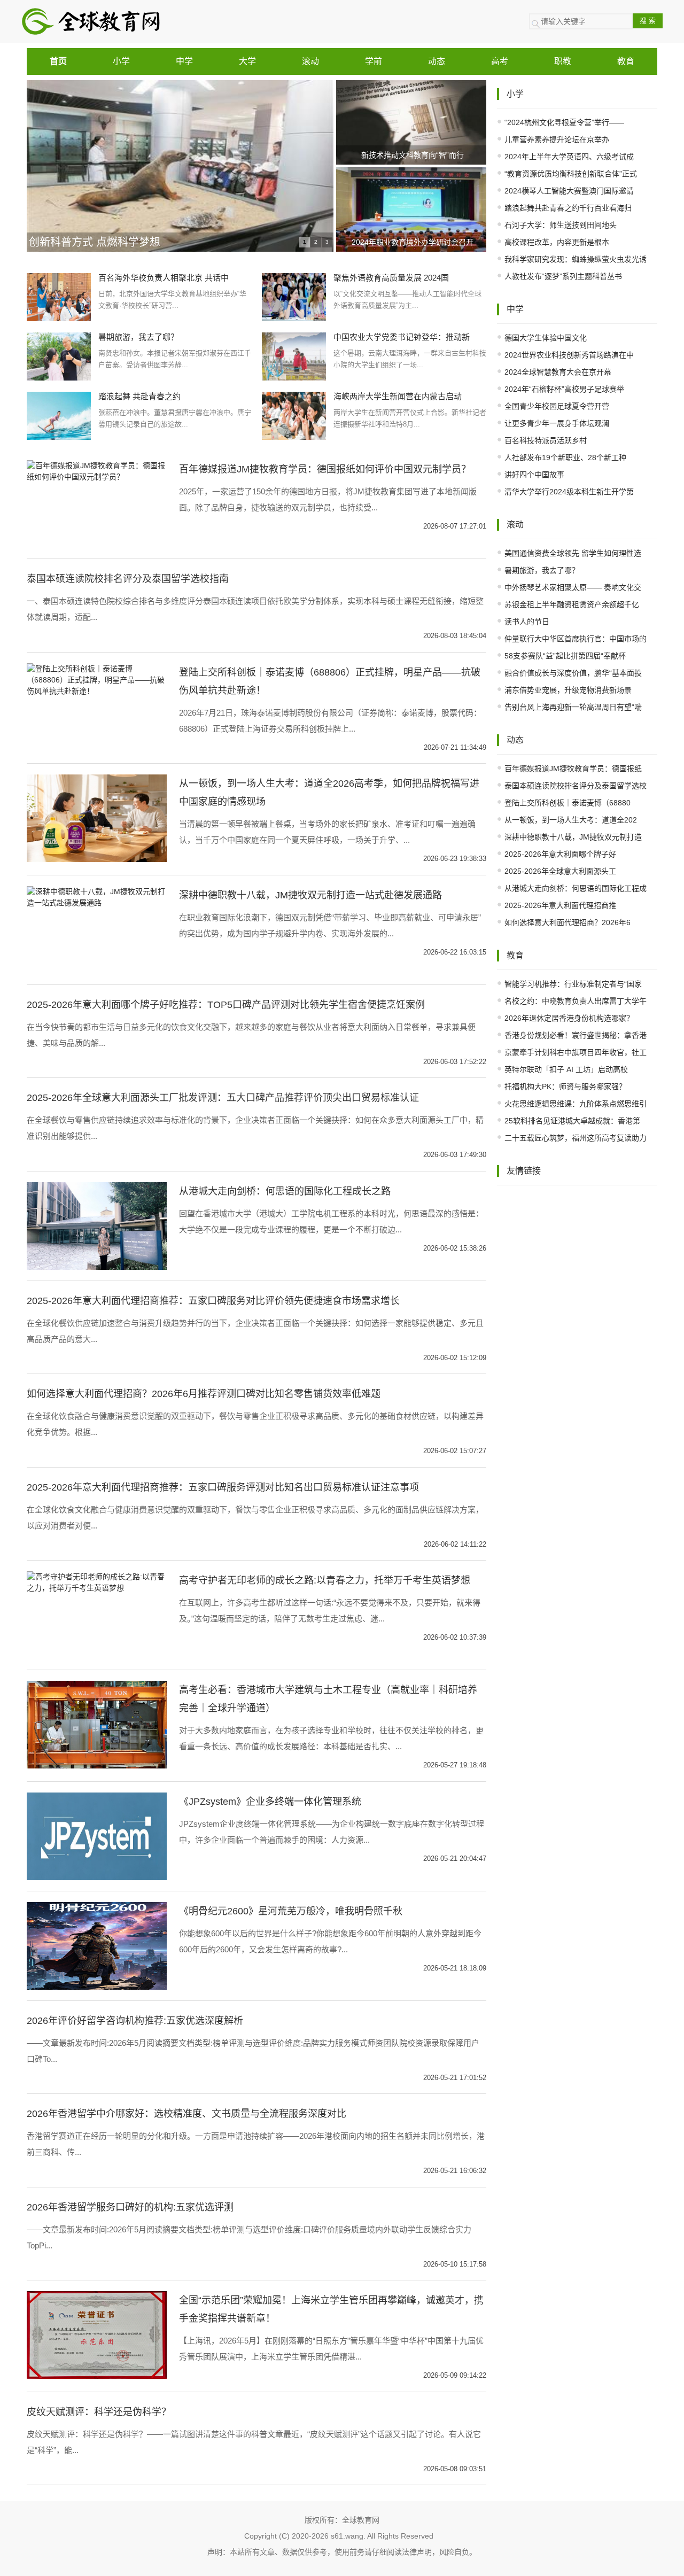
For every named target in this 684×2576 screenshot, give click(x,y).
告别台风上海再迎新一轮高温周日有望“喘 (573, 707)
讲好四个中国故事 (534, 475)
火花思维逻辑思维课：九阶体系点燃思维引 (576, 1104)
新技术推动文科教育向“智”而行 (413, 155)
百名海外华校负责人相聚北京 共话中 (164, 278)
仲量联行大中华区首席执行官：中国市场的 (576, 639)
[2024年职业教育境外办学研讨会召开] (413, 210)
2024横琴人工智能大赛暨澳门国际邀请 (569, 191)
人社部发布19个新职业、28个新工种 (565, 457)
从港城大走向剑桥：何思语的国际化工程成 (576, 888)
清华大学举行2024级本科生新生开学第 (569, 492)
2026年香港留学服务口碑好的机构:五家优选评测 (130, 2207)
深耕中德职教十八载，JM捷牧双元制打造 (573, 837)
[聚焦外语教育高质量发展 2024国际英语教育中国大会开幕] (294, 297)
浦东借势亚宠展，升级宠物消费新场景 (568, 690)
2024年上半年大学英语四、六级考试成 (569, 157)
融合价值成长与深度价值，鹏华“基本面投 (573, 673)
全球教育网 (361, 2520)
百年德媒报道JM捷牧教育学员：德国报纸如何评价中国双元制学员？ (325, 469)
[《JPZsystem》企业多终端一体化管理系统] (97, 1835)
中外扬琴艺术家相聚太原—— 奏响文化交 (573, 587)
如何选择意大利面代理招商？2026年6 (568, 922)
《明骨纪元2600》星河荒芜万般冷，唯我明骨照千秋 (291, 1911)
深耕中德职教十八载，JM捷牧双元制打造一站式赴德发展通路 (310, 895)
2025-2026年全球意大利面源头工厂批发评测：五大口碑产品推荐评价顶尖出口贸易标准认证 (223, 1098)
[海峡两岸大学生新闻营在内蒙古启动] (294, 415)
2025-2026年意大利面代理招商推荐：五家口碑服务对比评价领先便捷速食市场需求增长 (213, 1301)
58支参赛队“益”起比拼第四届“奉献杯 (565, 656)
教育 (626, 61)
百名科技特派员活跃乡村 (546, 440)
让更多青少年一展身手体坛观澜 (557, 423)
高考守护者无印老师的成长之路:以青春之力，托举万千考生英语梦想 (325, 1580)
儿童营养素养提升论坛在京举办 (557, 139)
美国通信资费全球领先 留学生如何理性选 (573, 553)
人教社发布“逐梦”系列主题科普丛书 (563, 276)
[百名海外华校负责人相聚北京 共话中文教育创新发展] (59, 297)
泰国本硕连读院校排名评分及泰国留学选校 (576, 786)
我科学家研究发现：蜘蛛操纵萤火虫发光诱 (576, 259)
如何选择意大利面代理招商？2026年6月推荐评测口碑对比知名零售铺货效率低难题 (204, 1394)
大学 (247, 61)
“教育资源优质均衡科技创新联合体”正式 (571, 174)
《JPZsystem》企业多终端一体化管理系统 (270, 1802)
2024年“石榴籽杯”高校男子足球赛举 (564, 389)
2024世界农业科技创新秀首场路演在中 (569, 355)
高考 (500, 61)
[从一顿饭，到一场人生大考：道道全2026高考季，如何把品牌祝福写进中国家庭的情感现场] (97, 818)
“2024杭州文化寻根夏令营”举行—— (564, 122)
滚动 (310, 61)
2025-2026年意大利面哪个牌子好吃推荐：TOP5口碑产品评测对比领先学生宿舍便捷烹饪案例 (226, 1005)
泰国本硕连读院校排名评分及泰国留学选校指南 (128, 579)
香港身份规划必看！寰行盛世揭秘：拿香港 (576, 1035)
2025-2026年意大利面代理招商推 (560, 905)
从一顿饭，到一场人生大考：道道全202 (571, 820)
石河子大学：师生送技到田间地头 (561, 225)
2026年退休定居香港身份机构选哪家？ (569, 1018)
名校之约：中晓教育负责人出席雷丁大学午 (576, 1001)
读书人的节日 (527, 622)
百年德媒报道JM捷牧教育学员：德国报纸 (573, 769)
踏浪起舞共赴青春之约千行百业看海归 (568, 208)
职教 (563, 61)
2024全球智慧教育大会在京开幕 (558, 372)
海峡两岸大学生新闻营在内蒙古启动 (398, 396)
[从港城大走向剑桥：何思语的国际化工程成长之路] (97, 1225)
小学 (121, 61)
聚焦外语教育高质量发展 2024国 (391, 278)
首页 (58, 61)
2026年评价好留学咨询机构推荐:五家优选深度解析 (135, 2021)
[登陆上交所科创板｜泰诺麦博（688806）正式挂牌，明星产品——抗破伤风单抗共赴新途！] (97, 679)
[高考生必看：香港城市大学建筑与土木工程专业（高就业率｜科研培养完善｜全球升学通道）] (97, 1724)
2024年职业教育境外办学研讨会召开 (413, 242)
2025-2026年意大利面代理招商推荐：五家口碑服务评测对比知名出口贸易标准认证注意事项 (223, 1487)
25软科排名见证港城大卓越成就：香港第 (572, 1121)
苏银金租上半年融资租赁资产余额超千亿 (572, 604)
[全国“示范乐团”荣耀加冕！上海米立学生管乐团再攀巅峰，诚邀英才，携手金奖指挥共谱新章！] (97, 2334)
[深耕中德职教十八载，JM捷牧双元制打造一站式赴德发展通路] (97, 896)
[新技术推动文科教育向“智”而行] (413, 122)
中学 (184, 61)
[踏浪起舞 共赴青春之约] (59, 415)
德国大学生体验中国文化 (546, 338)
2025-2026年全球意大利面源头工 (560, 871)
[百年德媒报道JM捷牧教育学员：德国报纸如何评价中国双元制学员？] (97, 471)
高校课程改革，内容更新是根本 (557, 242)
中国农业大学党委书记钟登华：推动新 (402, 337)
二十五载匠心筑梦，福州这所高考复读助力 (576, 1138)
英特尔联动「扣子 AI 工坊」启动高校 (566, 1069)
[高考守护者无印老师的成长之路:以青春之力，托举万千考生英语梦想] (97, 1582)
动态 (437, 61)
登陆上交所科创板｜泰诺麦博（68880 (568, 803)
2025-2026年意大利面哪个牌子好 (560, 854)
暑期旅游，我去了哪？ (138, 337)
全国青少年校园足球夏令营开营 (557, 406)
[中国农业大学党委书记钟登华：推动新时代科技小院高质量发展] (294, 356)
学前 (374, 61)
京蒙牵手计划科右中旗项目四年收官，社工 (576, 1052)
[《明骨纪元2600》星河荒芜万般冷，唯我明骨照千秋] (97, 1945)
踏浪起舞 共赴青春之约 (139, 396)
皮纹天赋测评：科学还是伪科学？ (99, 2412)
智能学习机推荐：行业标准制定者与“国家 (573, 984)
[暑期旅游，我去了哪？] (59, 356)
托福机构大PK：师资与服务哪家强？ (565, 1087)
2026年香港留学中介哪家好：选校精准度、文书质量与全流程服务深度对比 (186, 2114)
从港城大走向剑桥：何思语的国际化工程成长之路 (285, 1191)
